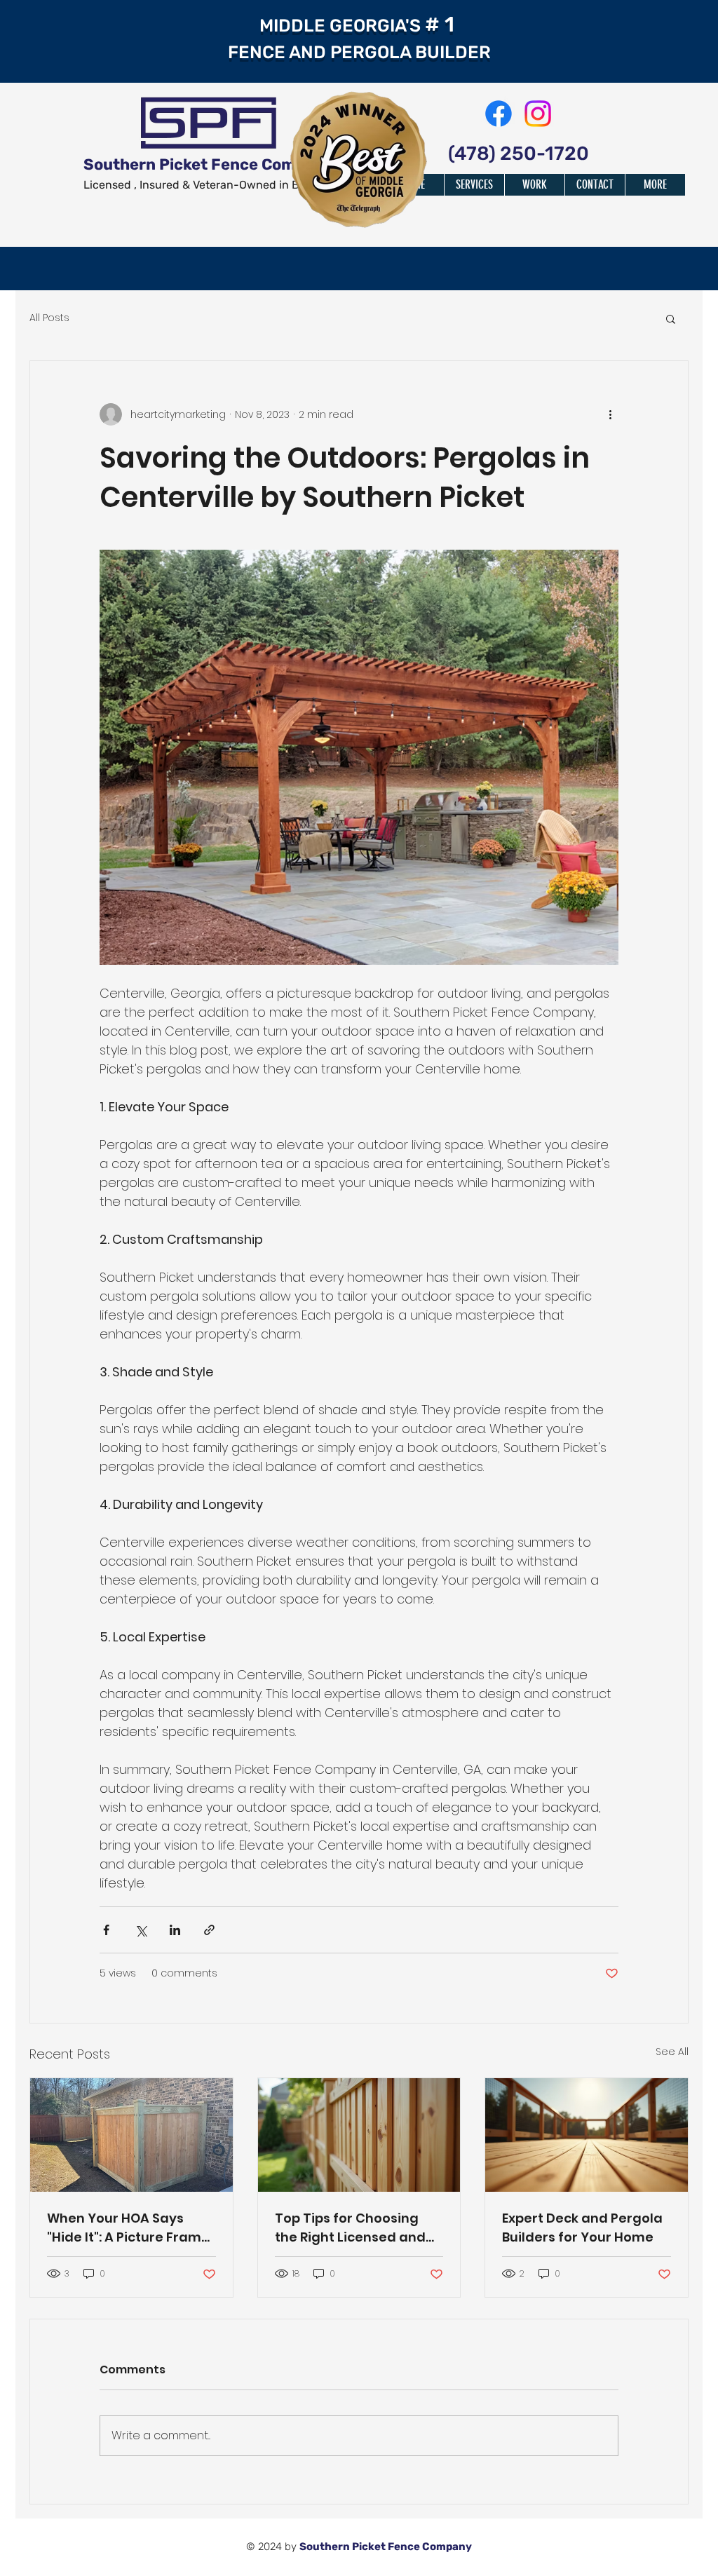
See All (672, 2052)
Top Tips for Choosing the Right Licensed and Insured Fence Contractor (350, 2228)
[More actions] (610, 414)
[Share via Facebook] (106, 1930)
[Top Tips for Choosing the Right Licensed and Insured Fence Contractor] (359, 2135)
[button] (671, 318)
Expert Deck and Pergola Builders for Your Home (582, 2228)
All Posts (49, 318)
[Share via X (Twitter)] (141, 1930)
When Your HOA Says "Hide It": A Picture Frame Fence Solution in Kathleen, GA (128, 2228)
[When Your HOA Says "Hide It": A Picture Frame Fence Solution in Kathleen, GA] (131, 2135)
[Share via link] (209, 1930)
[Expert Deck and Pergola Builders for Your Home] (587, 2135)
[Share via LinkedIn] (175, 1930)
